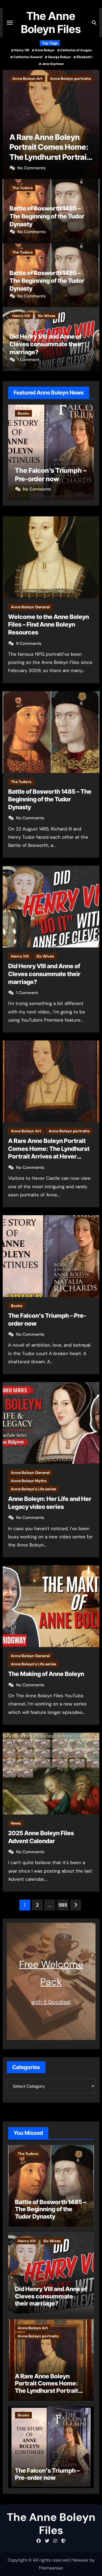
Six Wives (47, 316)
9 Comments (29, 643)
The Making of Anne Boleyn (46, 1674)
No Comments (32, 168)
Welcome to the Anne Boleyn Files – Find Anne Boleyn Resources (49, 625)
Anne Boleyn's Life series (33, 1489)
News (16, 1823)
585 (63, 1905)
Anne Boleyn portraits (69, 1131)
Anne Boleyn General (30, 607)
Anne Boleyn (45, 50)
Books (18, 79)
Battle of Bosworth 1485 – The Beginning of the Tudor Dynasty (47, 216)
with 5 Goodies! (51, 2002)
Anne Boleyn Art (26, 1131)
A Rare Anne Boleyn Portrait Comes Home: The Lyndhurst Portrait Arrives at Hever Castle (47, 2387)
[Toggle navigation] (10, 23)
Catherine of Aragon (76, 50)
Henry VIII (22, 50)
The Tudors (22, 188)
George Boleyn (59, 57)
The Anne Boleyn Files (51, 22)
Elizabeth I (84, 57)
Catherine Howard (28, 57)
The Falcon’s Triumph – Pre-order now (47, 2474)
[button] (92, 123)
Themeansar (51, 2568)
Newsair (81, 2560)
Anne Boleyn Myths (29, 1481)
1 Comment (28, 360)
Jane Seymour (53, 64)
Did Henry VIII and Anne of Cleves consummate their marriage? (46, 344)
